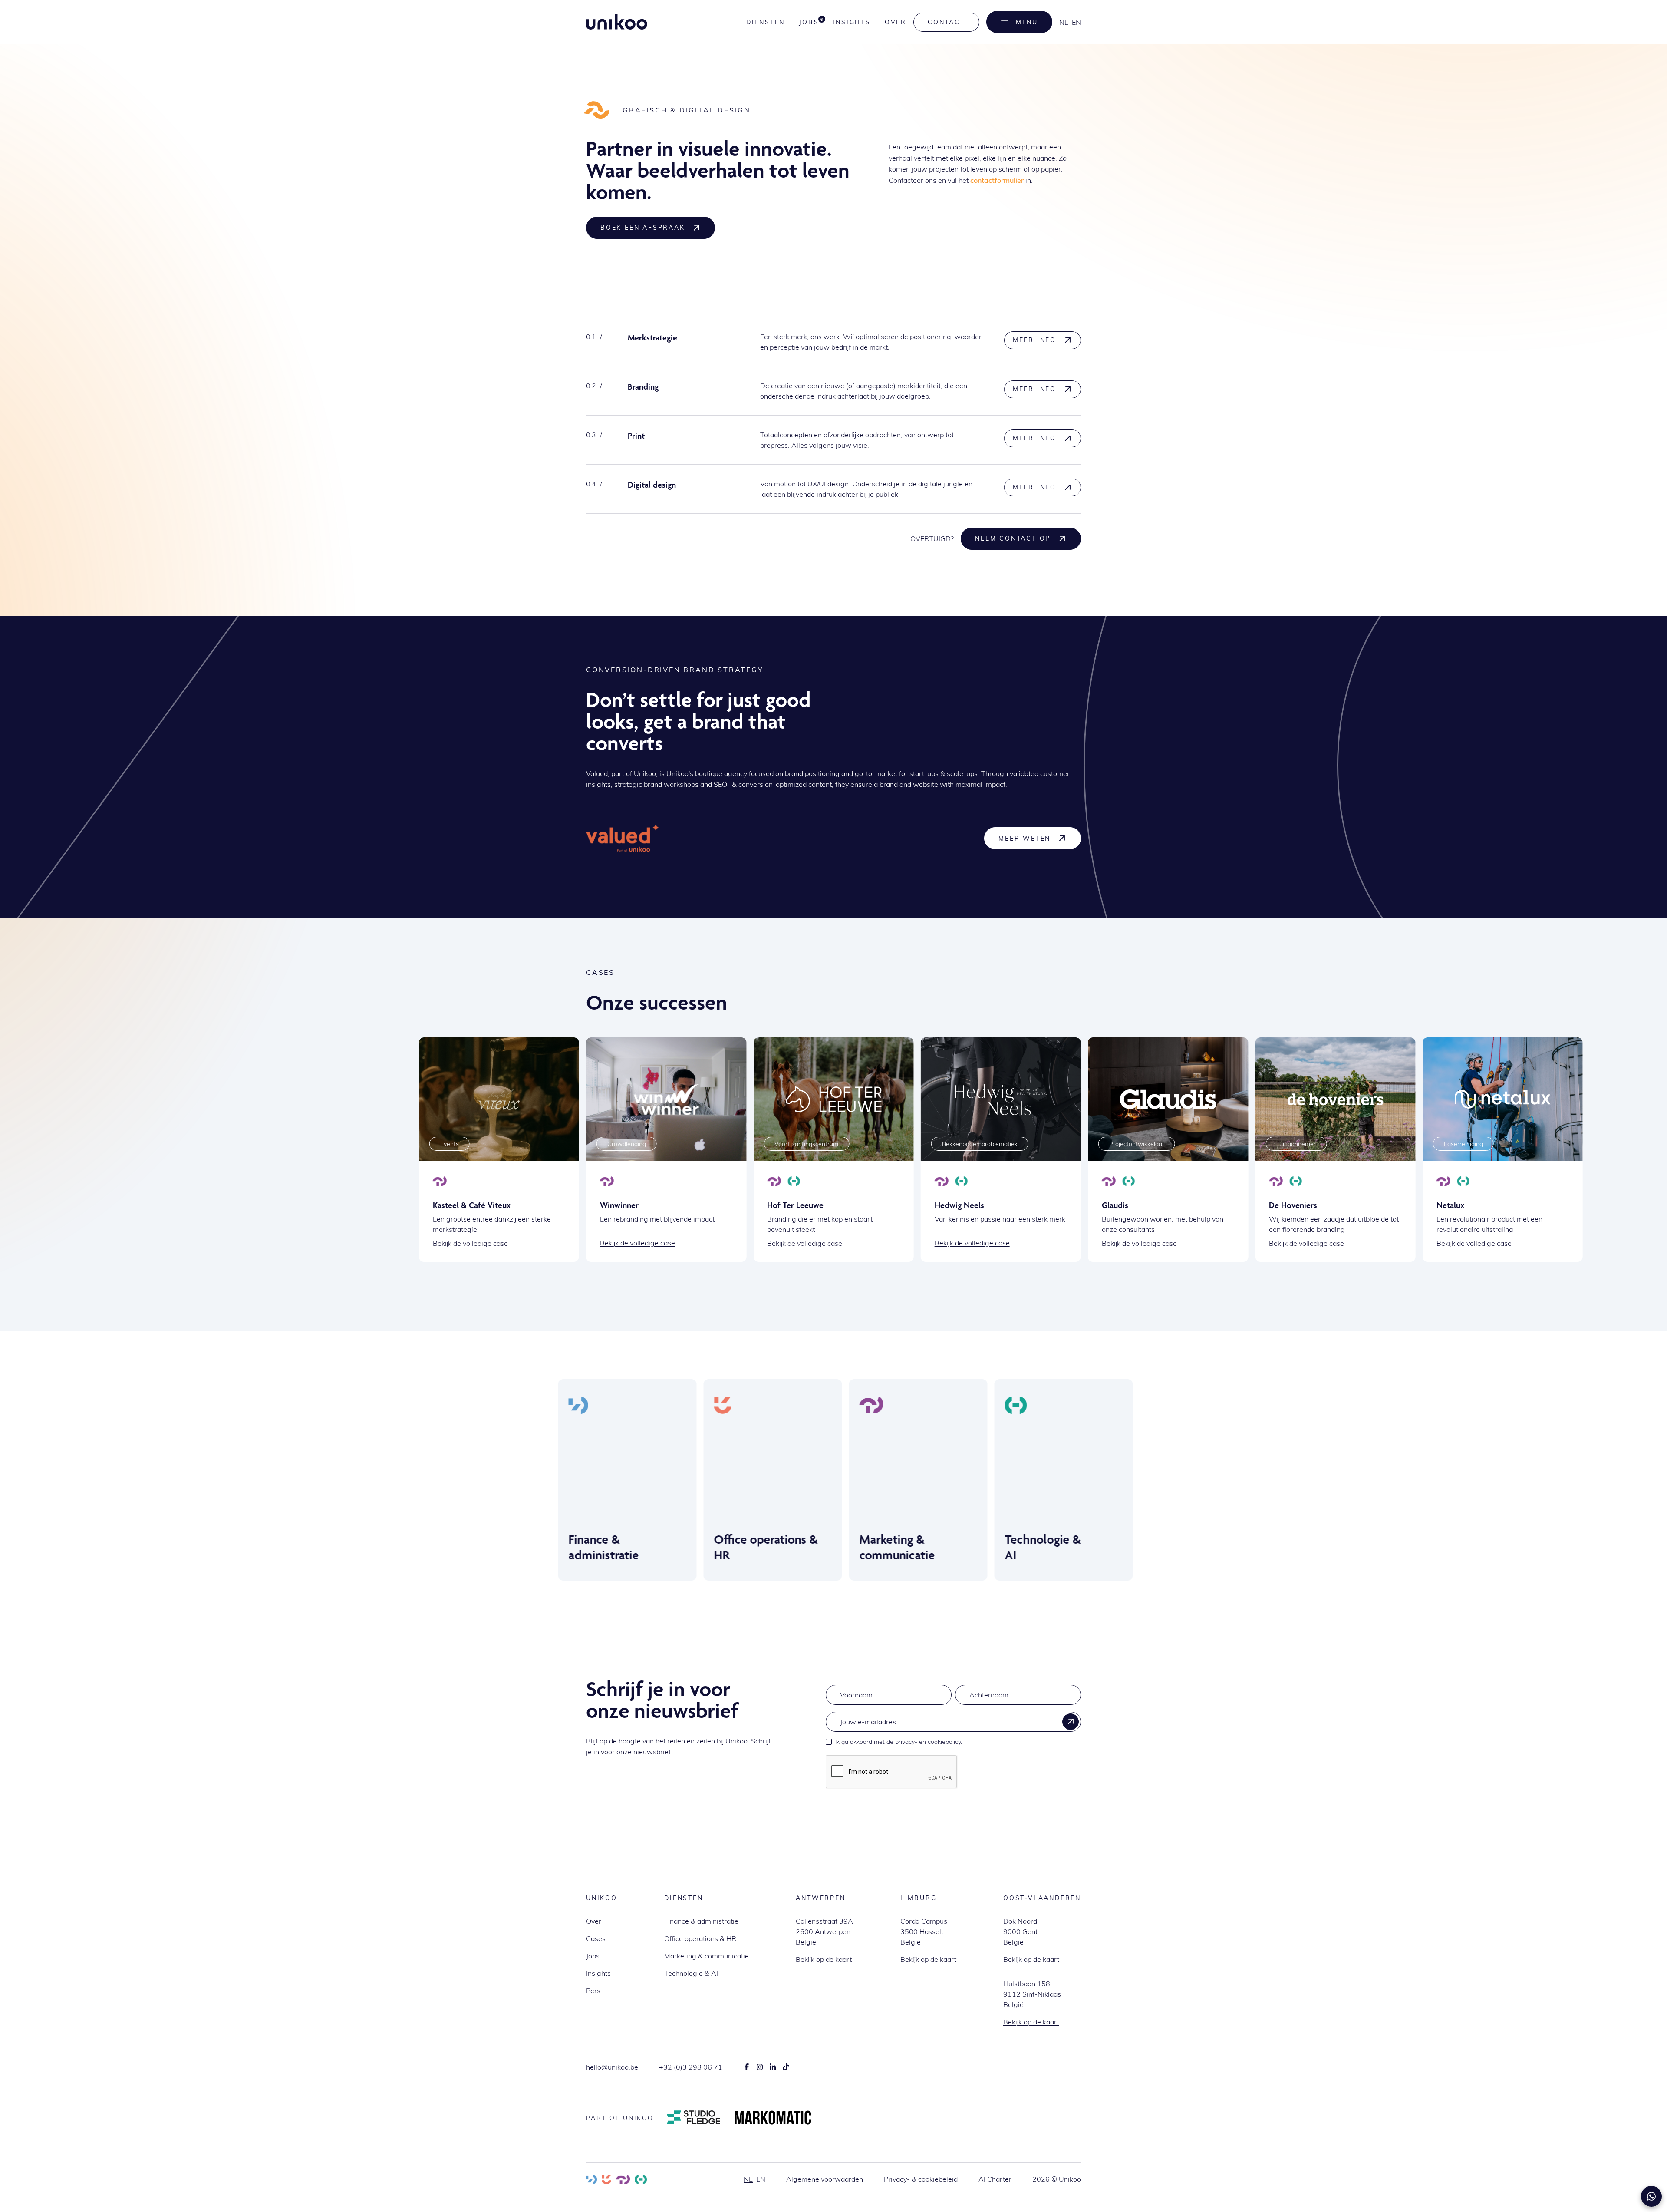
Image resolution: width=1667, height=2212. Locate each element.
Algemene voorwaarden (825, 2179)
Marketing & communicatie (707, 1956)
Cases (596, 1938)
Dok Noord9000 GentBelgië (1020, 1931)
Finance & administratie (701, 1921)
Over (896, 22)
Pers (593, 1990)
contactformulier (997, 180)
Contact (946, 22)
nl (1064, 22)
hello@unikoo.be (612, 2067)
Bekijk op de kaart (824, 1959)
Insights (852, 22)
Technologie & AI (691, 1973)
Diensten (766, 22)
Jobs (593, 1956)
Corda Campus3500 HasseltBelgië (924, 1931)
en (1076, 22)
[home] (617, 22)
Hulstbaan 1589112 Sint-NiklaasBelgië (1032, 1994)
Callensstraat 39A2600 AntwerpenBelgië (824, 1931)
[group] (627, 1480)
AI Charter (995, 2179)
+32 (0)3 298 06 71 (691, 2067)
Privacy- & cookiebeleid (921, 2179)
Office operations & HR (700, 1938)
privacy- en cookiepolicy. (929, 1742)
